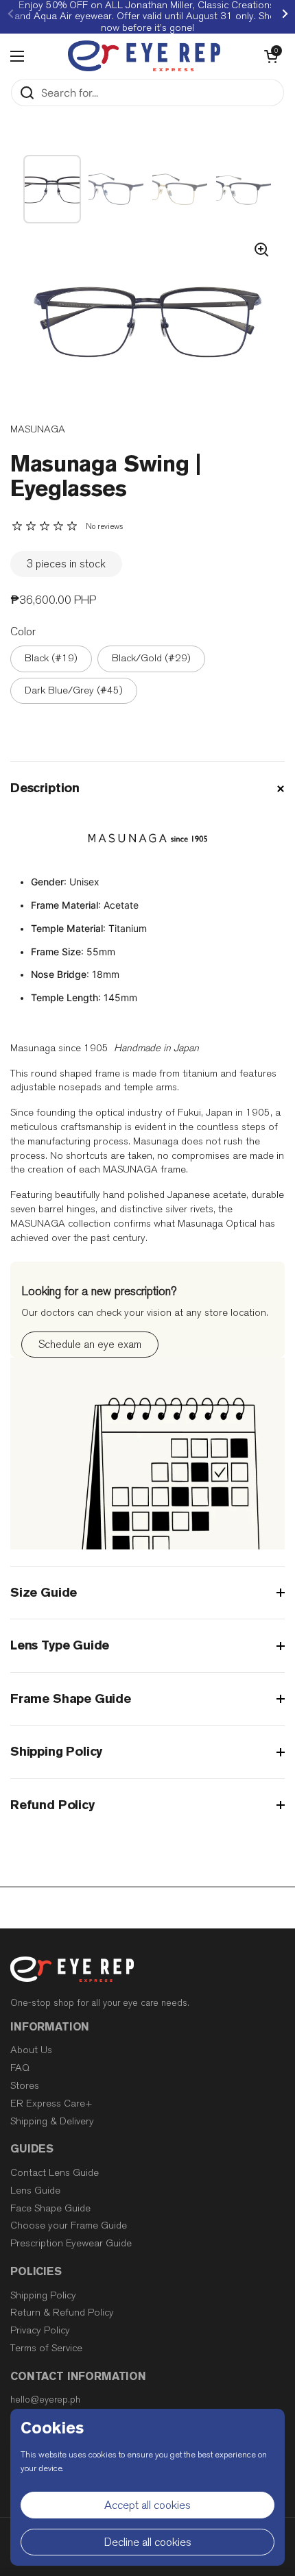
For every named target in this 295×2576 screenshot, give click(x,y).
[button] (271, 56)
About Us (31, 2050)
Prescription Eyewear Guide (71, 2243)
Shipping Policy (43, 2295)
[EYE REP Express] (144, 56)
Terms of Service (46, 2348)
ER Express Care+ (51, 2103)
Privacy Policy (40, 2330)
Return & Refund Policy (62, 2313)
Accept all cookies (147, 2505)
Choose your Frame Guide (69, 2225)
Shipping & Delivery (52, 2121)
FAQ (20, 2068)
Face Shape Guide (50, 2208)
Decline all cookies (148, 2542)
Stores (25, 2086)
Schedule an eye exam (90, 1344)
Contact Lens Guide (55, 2173)
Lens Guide (35, 2191)
